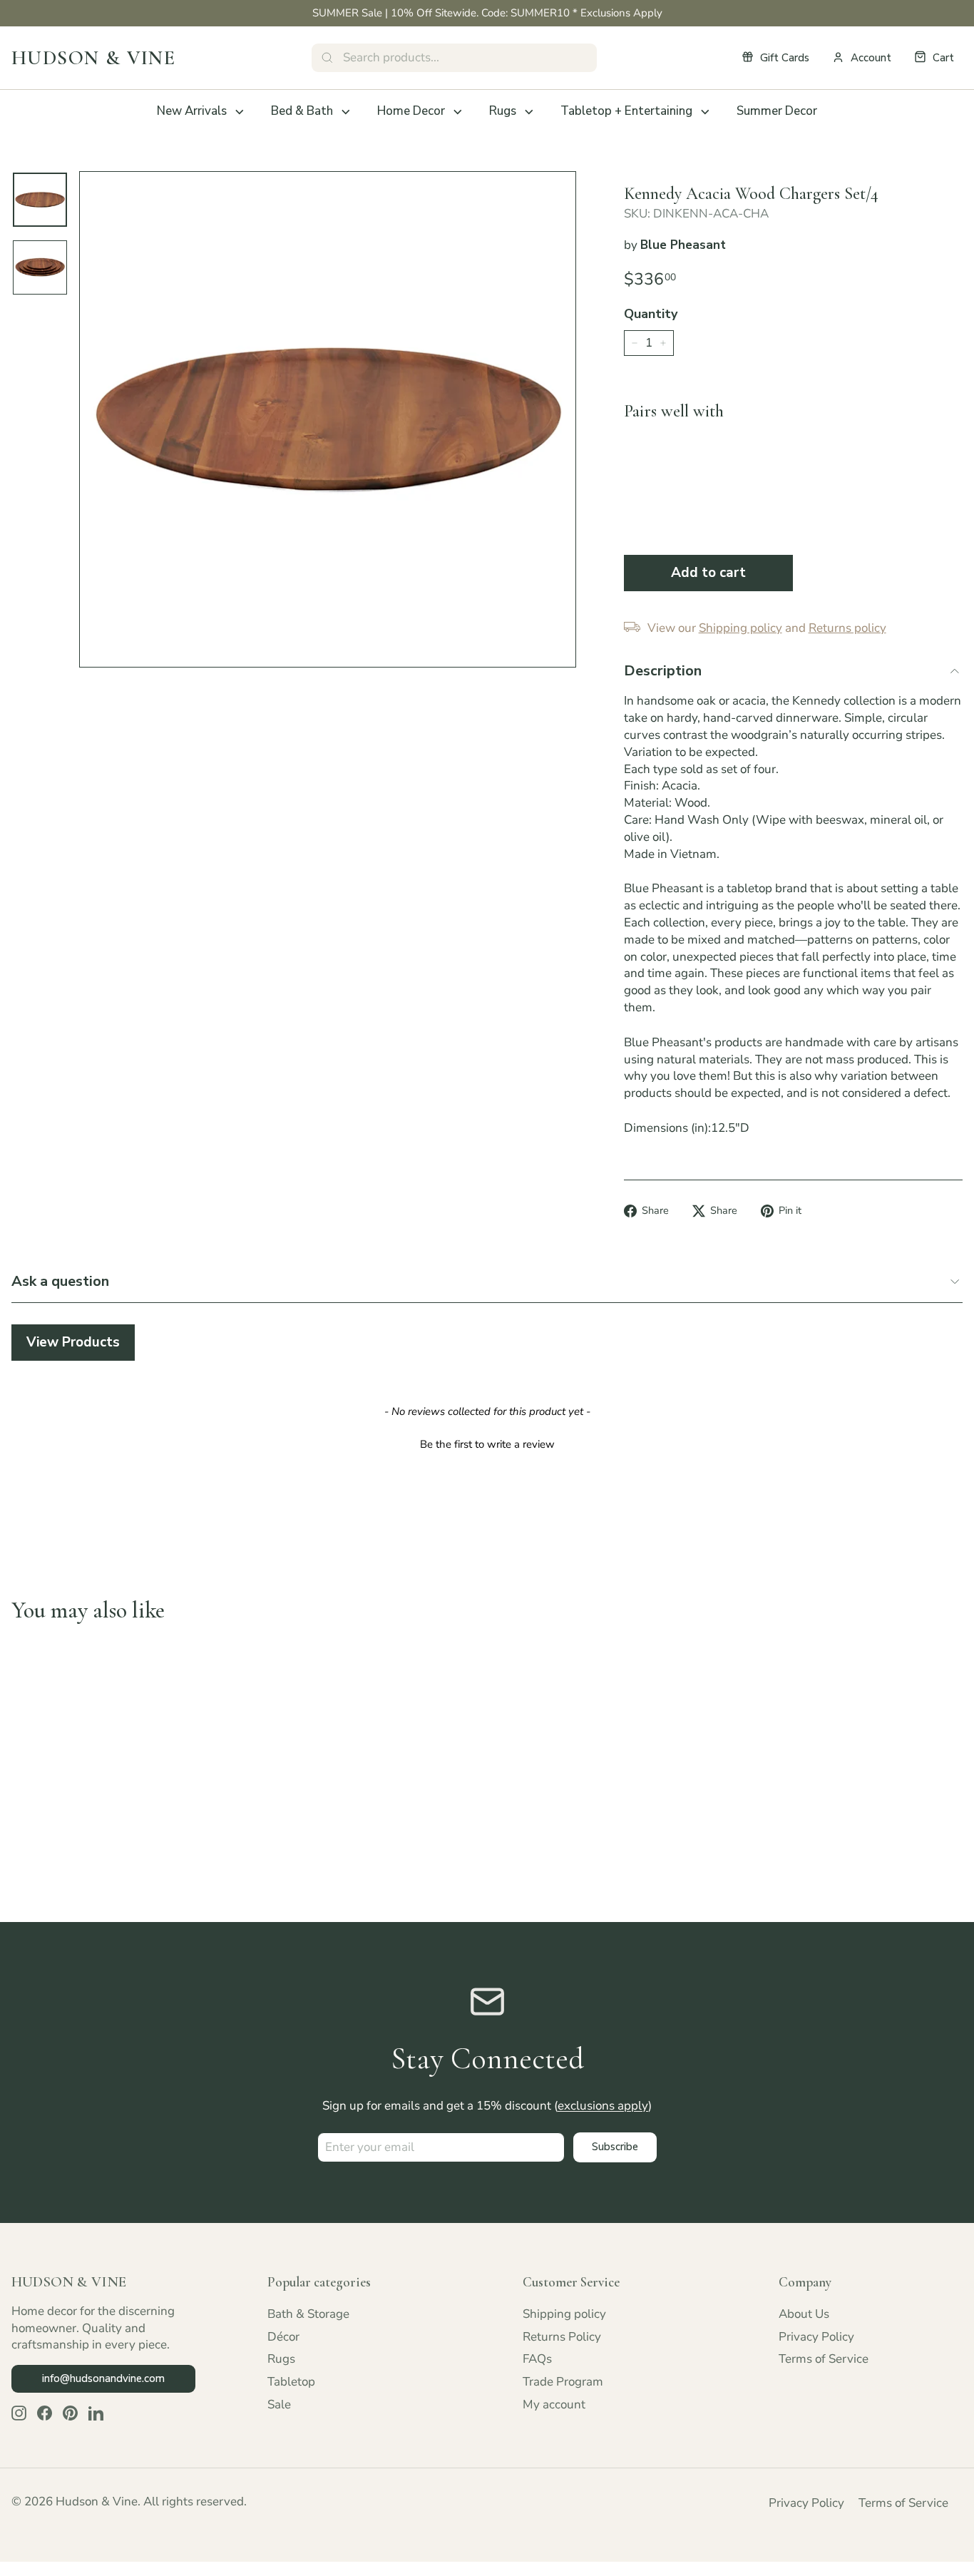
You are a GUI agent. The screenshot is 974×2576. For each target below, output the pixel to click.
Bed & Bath (302, 111)
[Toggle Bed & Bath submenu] (346, 112)
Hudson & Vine (93, 58)
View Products (73, 1342)
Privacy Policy (816, 2337)
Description (663, 671)
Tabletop (291, 2382)
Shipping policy (564, 2314)
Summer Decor (777, 111)
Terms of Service (824, 2359)
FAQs (537, 2359)
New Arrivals (192, 111)
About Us (804, 2314)
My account (554, 2404)
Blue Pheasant (683, 245)
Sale (279, 2404)
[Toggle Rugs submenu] (529, 112)
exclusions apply (603, 2106)
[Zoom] (328, 420)
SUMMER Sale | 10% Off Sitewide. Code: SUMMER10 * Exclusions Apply (487, 13)
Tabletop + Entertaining (626, 111)
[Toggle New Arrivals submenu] (240, 112)
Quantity (651, 314)
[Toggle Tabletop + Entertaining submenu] (705, 112)
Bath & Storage (308, 2314)
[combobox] (454, 58)
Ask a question (60, 1281)
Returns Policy (562, 2337)
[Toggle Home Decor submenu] (458, 112)
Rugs (503, 111)
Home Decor (411, 111)
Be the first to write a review (487, 1444)
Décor (283, 2337)
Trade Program (563, 2382)
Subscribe (615, 2147)
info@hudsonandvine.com (103, 2378)
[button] (487, 1443)
